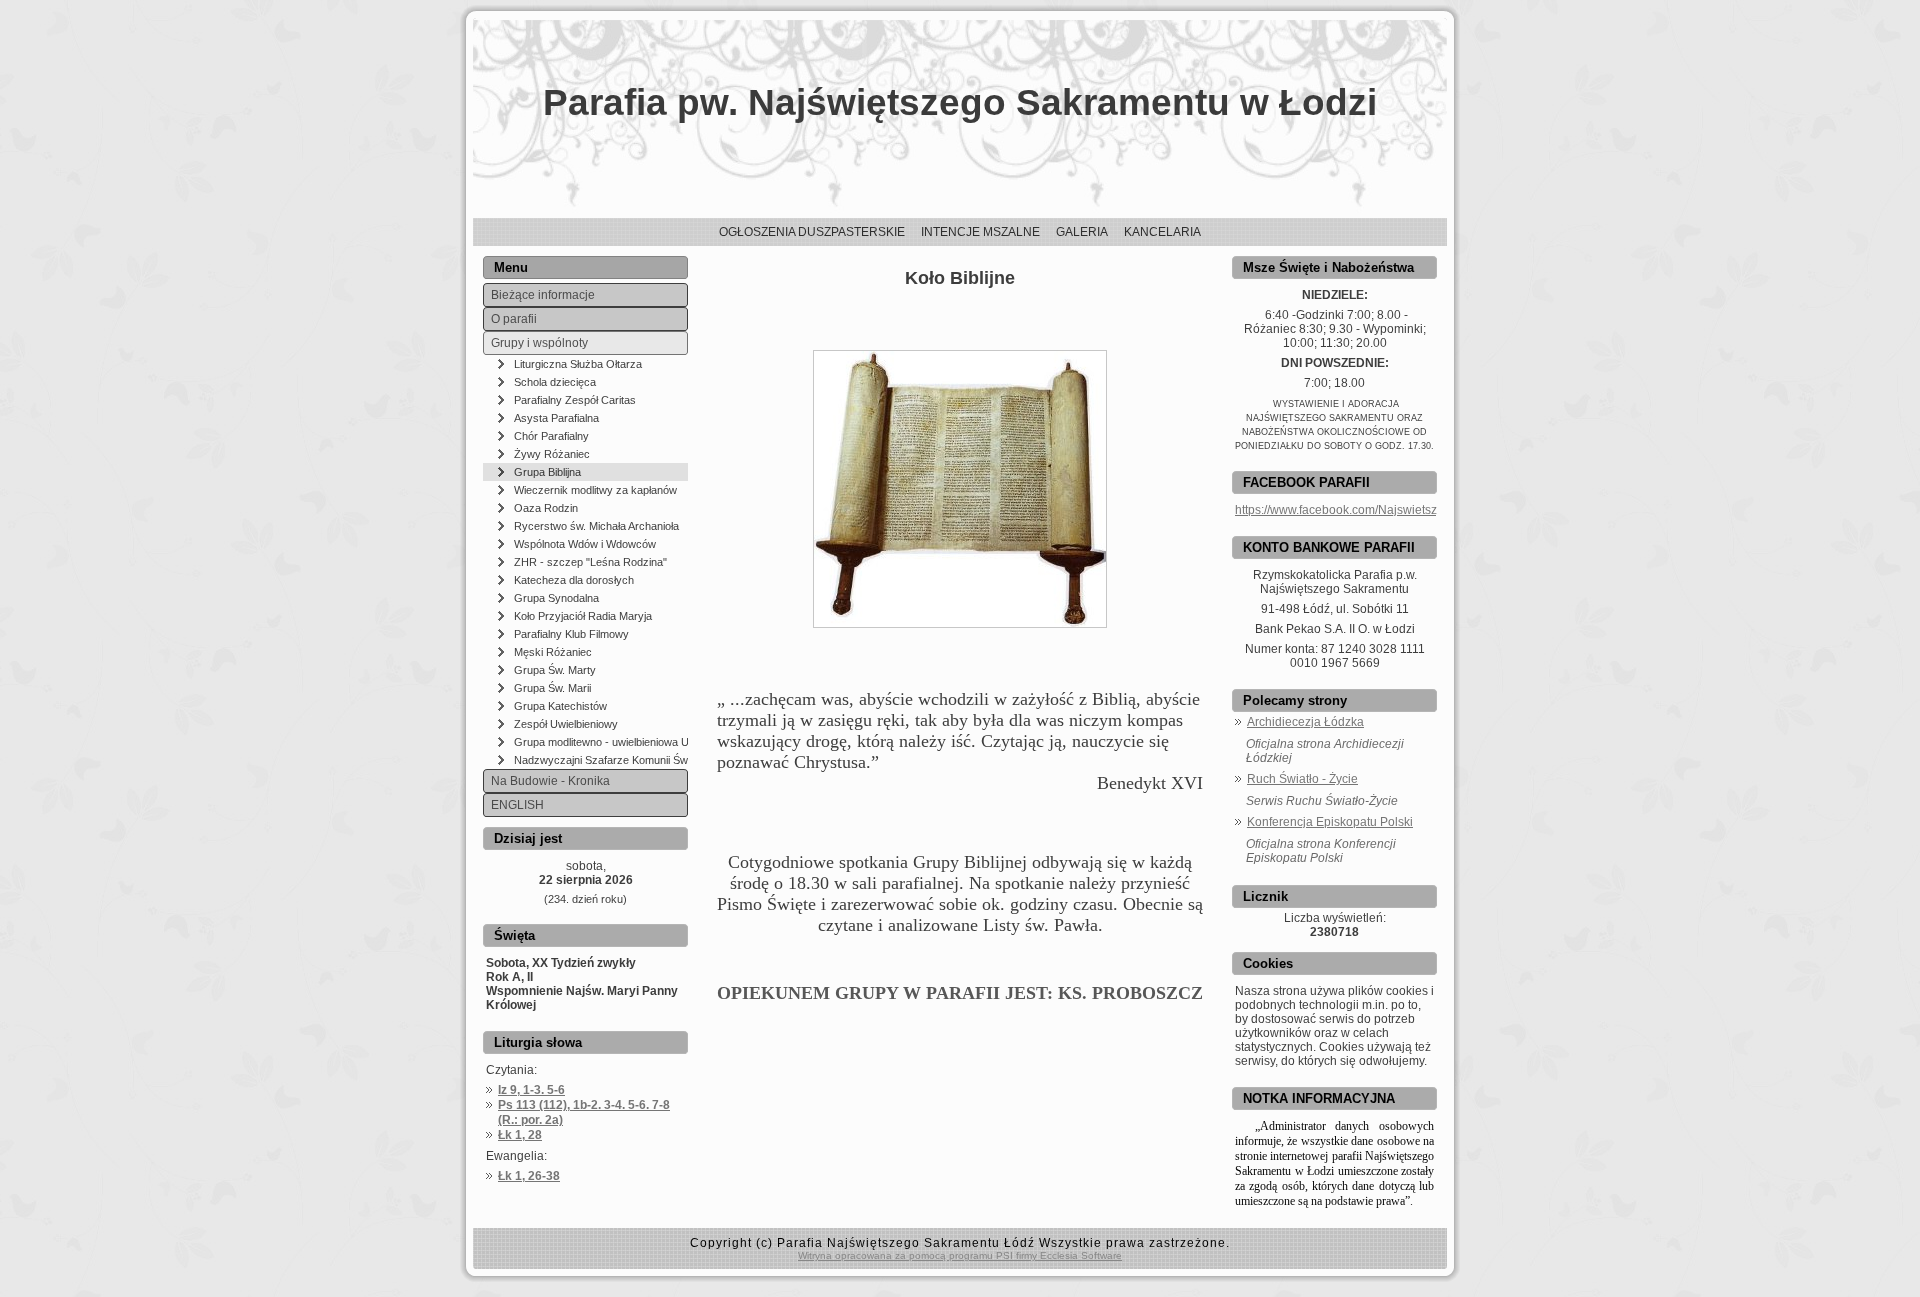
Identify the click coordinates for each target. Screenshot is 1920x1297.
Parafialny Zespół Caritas (575, 400)
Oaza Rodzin (546, 508)
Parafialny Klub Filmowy (571, 634)
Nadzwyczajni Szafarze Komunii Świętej (601, 760)
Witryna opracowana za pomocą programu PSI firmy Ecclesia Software (960, 1255)
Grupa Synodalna (556, 598)
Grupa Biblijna (547, 472)
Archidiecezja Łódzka (1305, 722)
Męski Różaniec (553, 652)
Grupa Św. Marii (552, 688)
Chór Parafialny (551, 436)
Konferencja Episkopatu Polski (1330, 822)
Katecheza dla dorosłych (574, 580)
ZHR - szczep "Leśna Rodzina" (590, 562)
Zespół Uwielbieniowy (566, 724)
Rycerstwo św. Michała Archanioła (596, 526)
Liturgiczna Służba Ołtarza (578, 364)
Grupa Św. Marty (555, 670)
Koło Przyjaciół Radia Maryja (583, 616)
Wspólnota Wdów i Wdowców (585, 544)
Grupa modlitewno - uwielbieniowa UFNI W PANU (601, 742)
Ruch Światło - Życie (1302, 779)
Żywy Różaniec (552, 454)
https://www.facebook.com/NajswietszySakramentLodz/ (1383, 510)
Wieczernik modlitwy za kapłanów (595, 490)
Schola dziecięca (555, 382)
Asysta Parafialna (556, 418)
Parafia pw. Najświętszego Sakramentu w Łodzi (960, 102)
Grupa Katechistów (560, 706)
